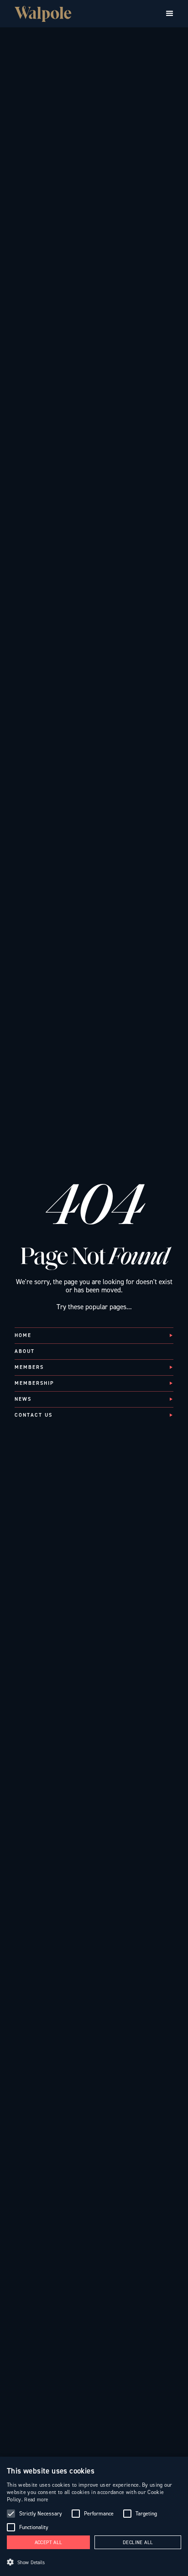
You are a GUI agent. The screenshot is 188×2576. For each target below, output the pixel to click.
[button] (170, 14)
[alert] (94, 2516)
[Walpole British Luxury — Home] (43, 14)
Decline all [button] (138, 2543)
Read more (36, 2500)
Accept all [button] (49, 2543)
